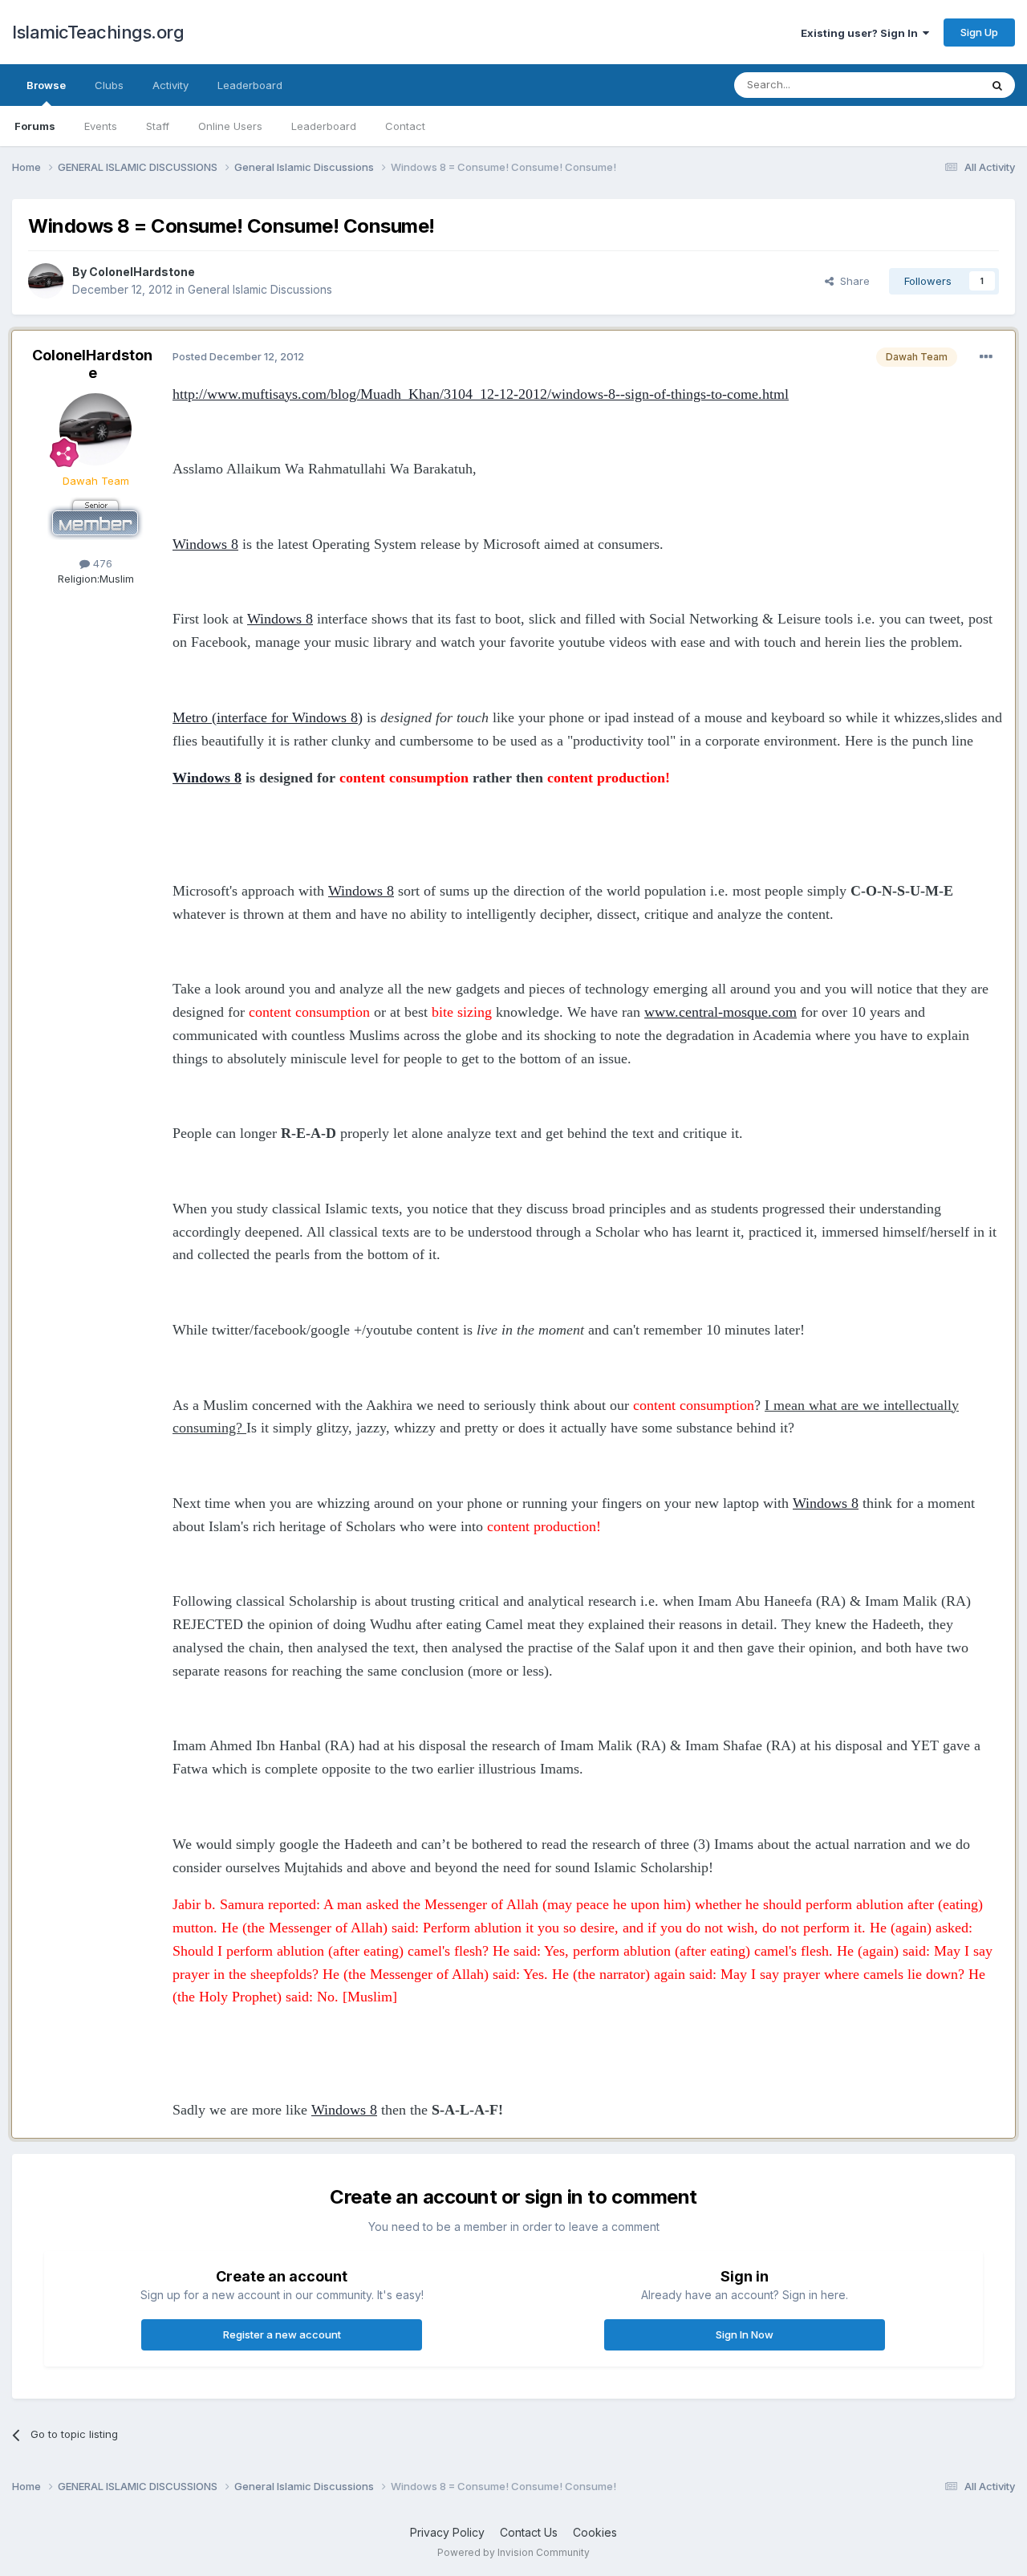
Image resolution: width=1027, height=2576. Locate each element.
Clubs (109, 85)
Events (101, 126)
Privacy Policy (447, 2532)
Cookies (595, 2532)
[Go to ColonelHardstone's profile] (46, 281)
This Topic (933, 85)
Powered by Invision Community (513, 2552)
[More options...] (986, 357)
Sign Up (979, 32)
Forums (35, 126)
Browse (46, 85)
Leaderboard (324, 126)
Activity (170, 85)
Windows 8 (205, 544)
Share (852, 281)
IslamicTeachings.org (98, 32)
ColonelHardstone (142, 272)
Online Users (230, 126)
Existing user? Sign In (862, 33)
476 (101, 563)
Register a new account (282, 2334)
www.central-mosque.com (721, 1012)
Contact (405, 126)
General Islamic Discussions (260, 289)
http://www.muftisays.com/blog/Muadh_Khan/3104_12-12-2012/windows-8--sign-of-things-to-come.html (481, 394)
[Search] (997, 85)
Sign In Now (745, 2334)
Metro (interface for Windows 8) (268, 717)
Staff (158, 126)
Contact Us (529, 2532)
